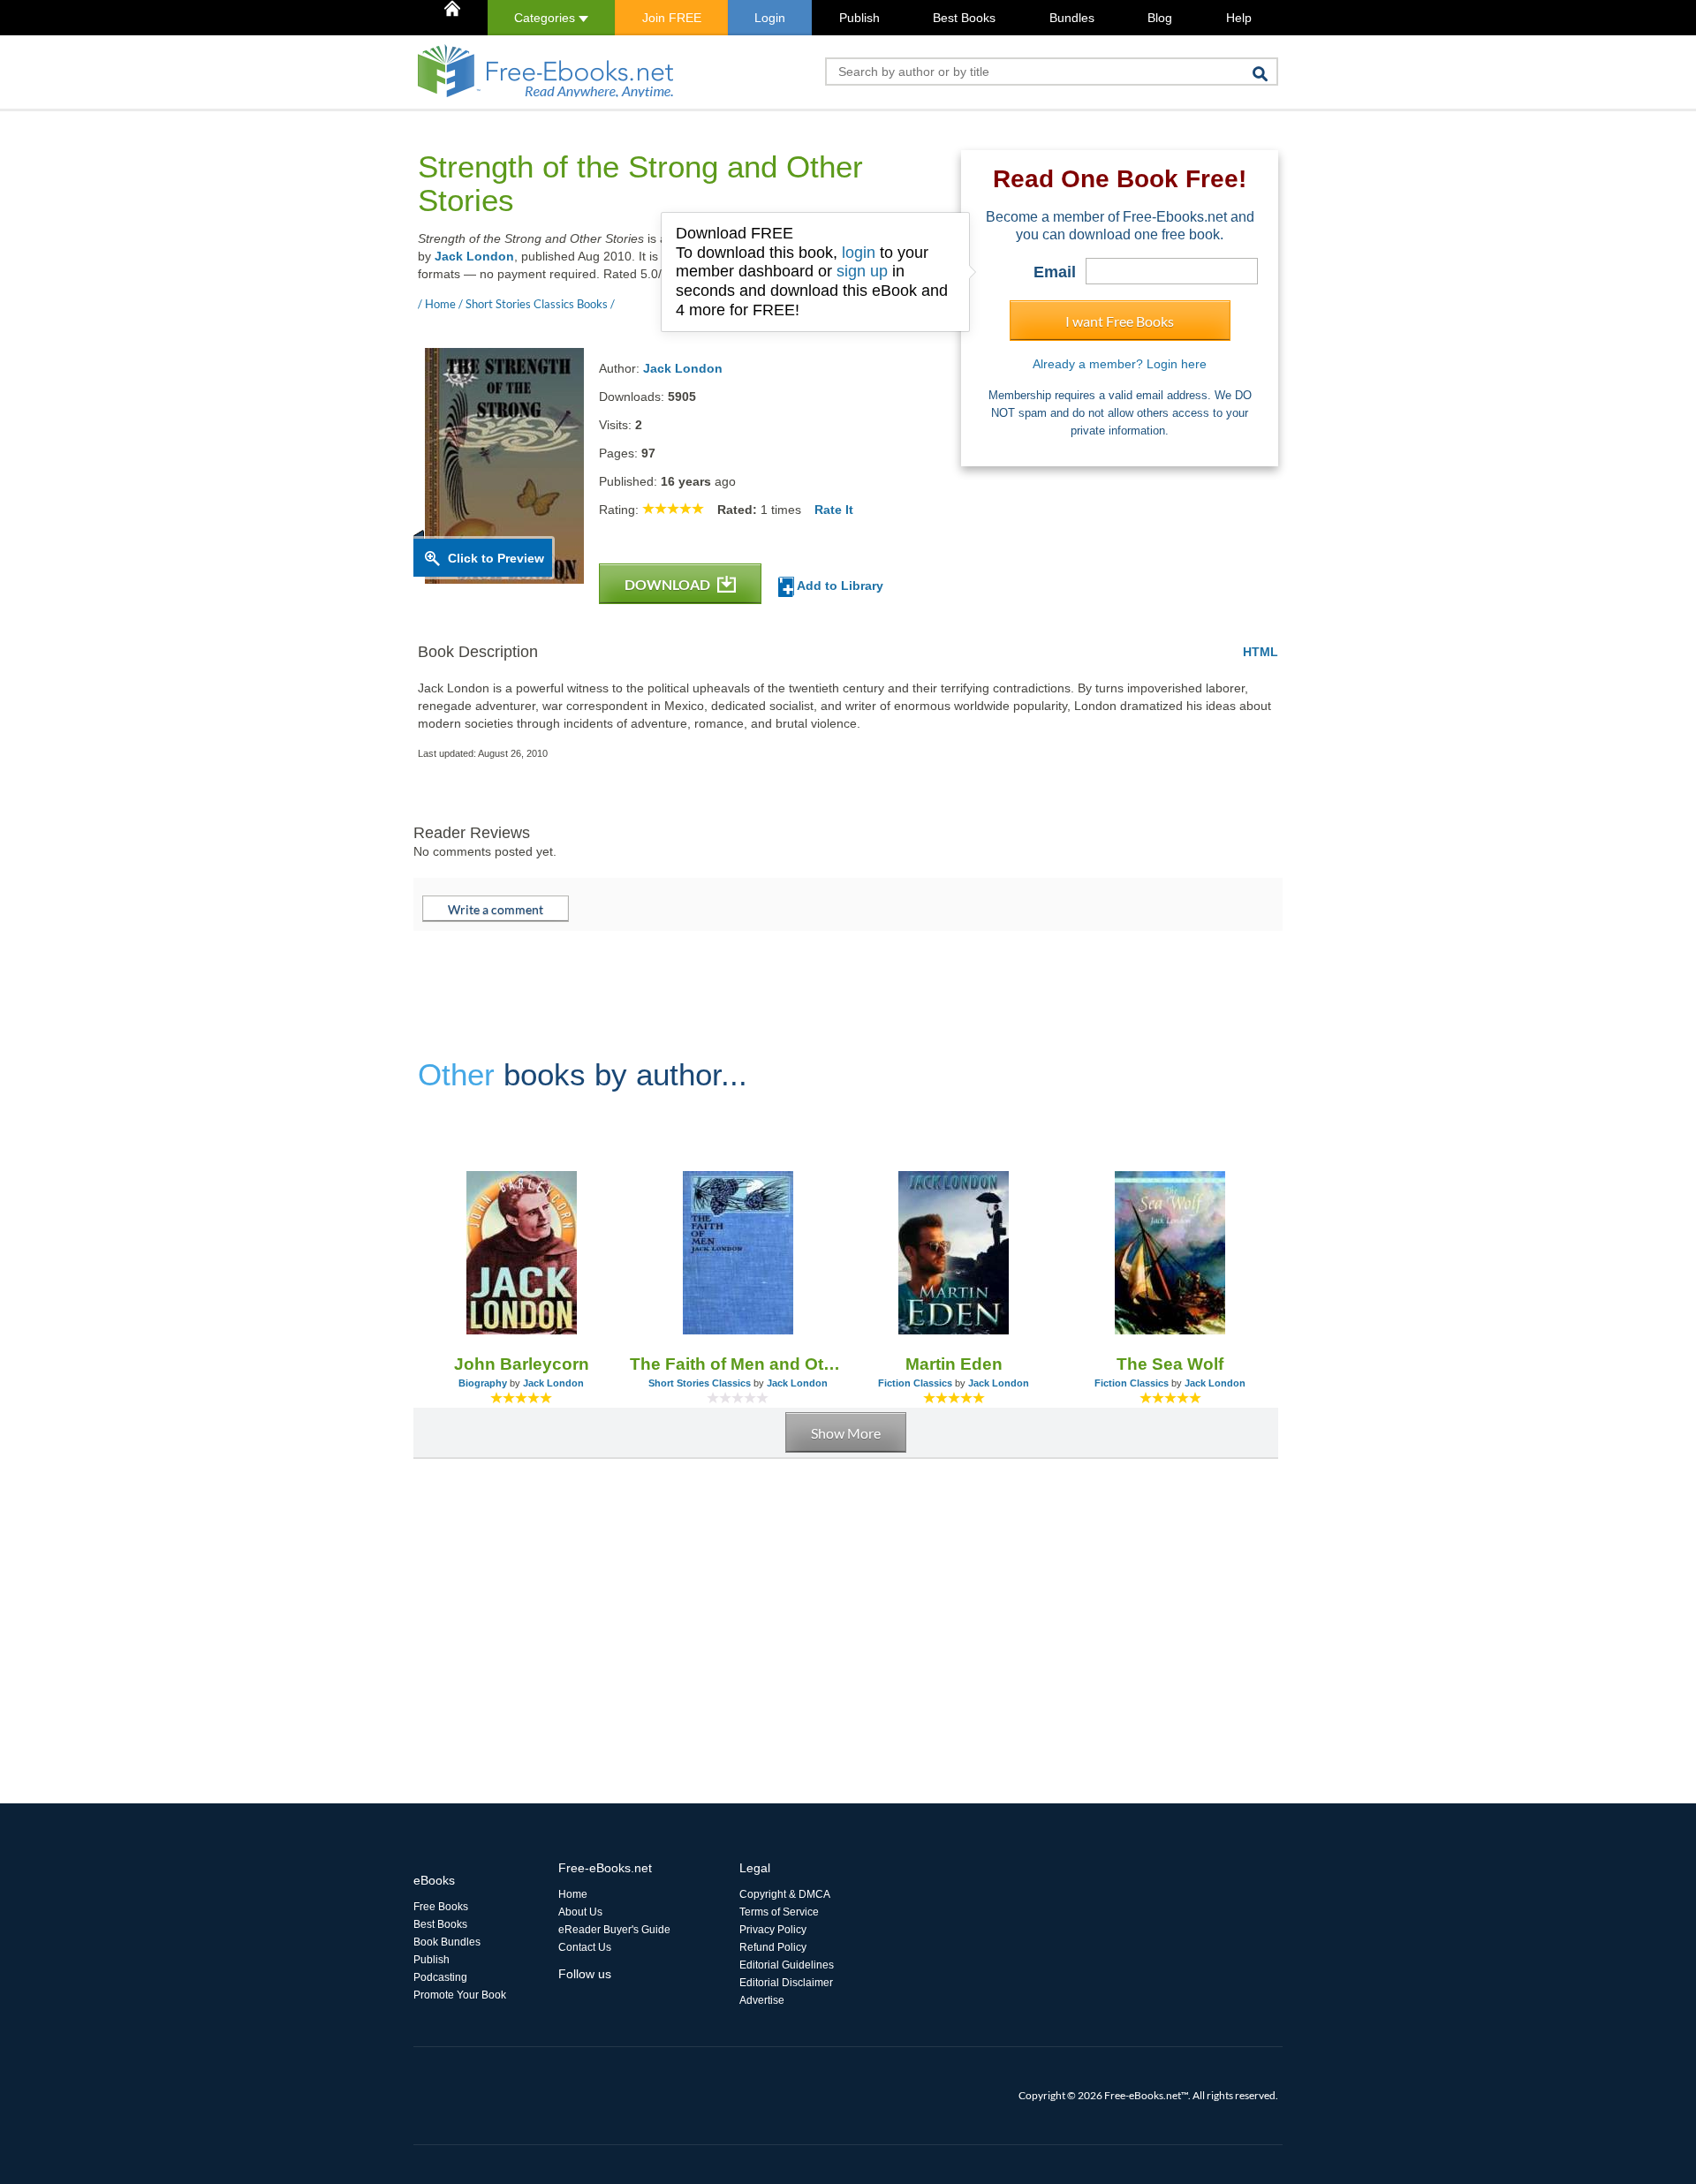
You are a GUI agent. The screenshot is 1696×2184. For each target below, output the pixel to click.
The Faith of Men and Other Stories (738, 1364)
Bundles (1072, 18)
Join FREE (672, 18)
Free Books (441, 1907)
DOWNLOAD (669, 584)
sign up (862, 271)
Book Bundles (447, 1942)
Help (1239, 18)
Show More (846, 1433)
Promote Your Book (460, 1995)
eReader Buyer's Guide (614, 1930)
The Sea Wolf (1170, 1364)
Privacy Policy (773, 1930)
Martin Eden (954, 1364)
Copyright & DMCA (785, 1894)
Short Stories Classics (700, 1383)
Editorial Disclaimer (786, 1983)
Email (1055, 272)
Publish (859, 18)
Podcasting (440, 1977)
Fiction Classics (915, 1383)
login (859, 253)
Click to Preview (496, 558)
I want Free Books (1120, 321)
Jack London (474, 256)
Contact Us (585, 1947)
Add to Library (839, 586)
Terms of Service (779, 1912)
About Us (580, 1912)
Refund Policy (773, 1947)
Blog (1160, 18)
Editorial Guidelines (787, 1965)
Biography (483, 1383)
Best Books (964, 18)
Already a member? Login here (1120, 364)
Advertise (762, 2000)
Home (573, 1894)
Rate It (834, 510)
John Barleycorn (522, 1364)
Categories (546, 18)
